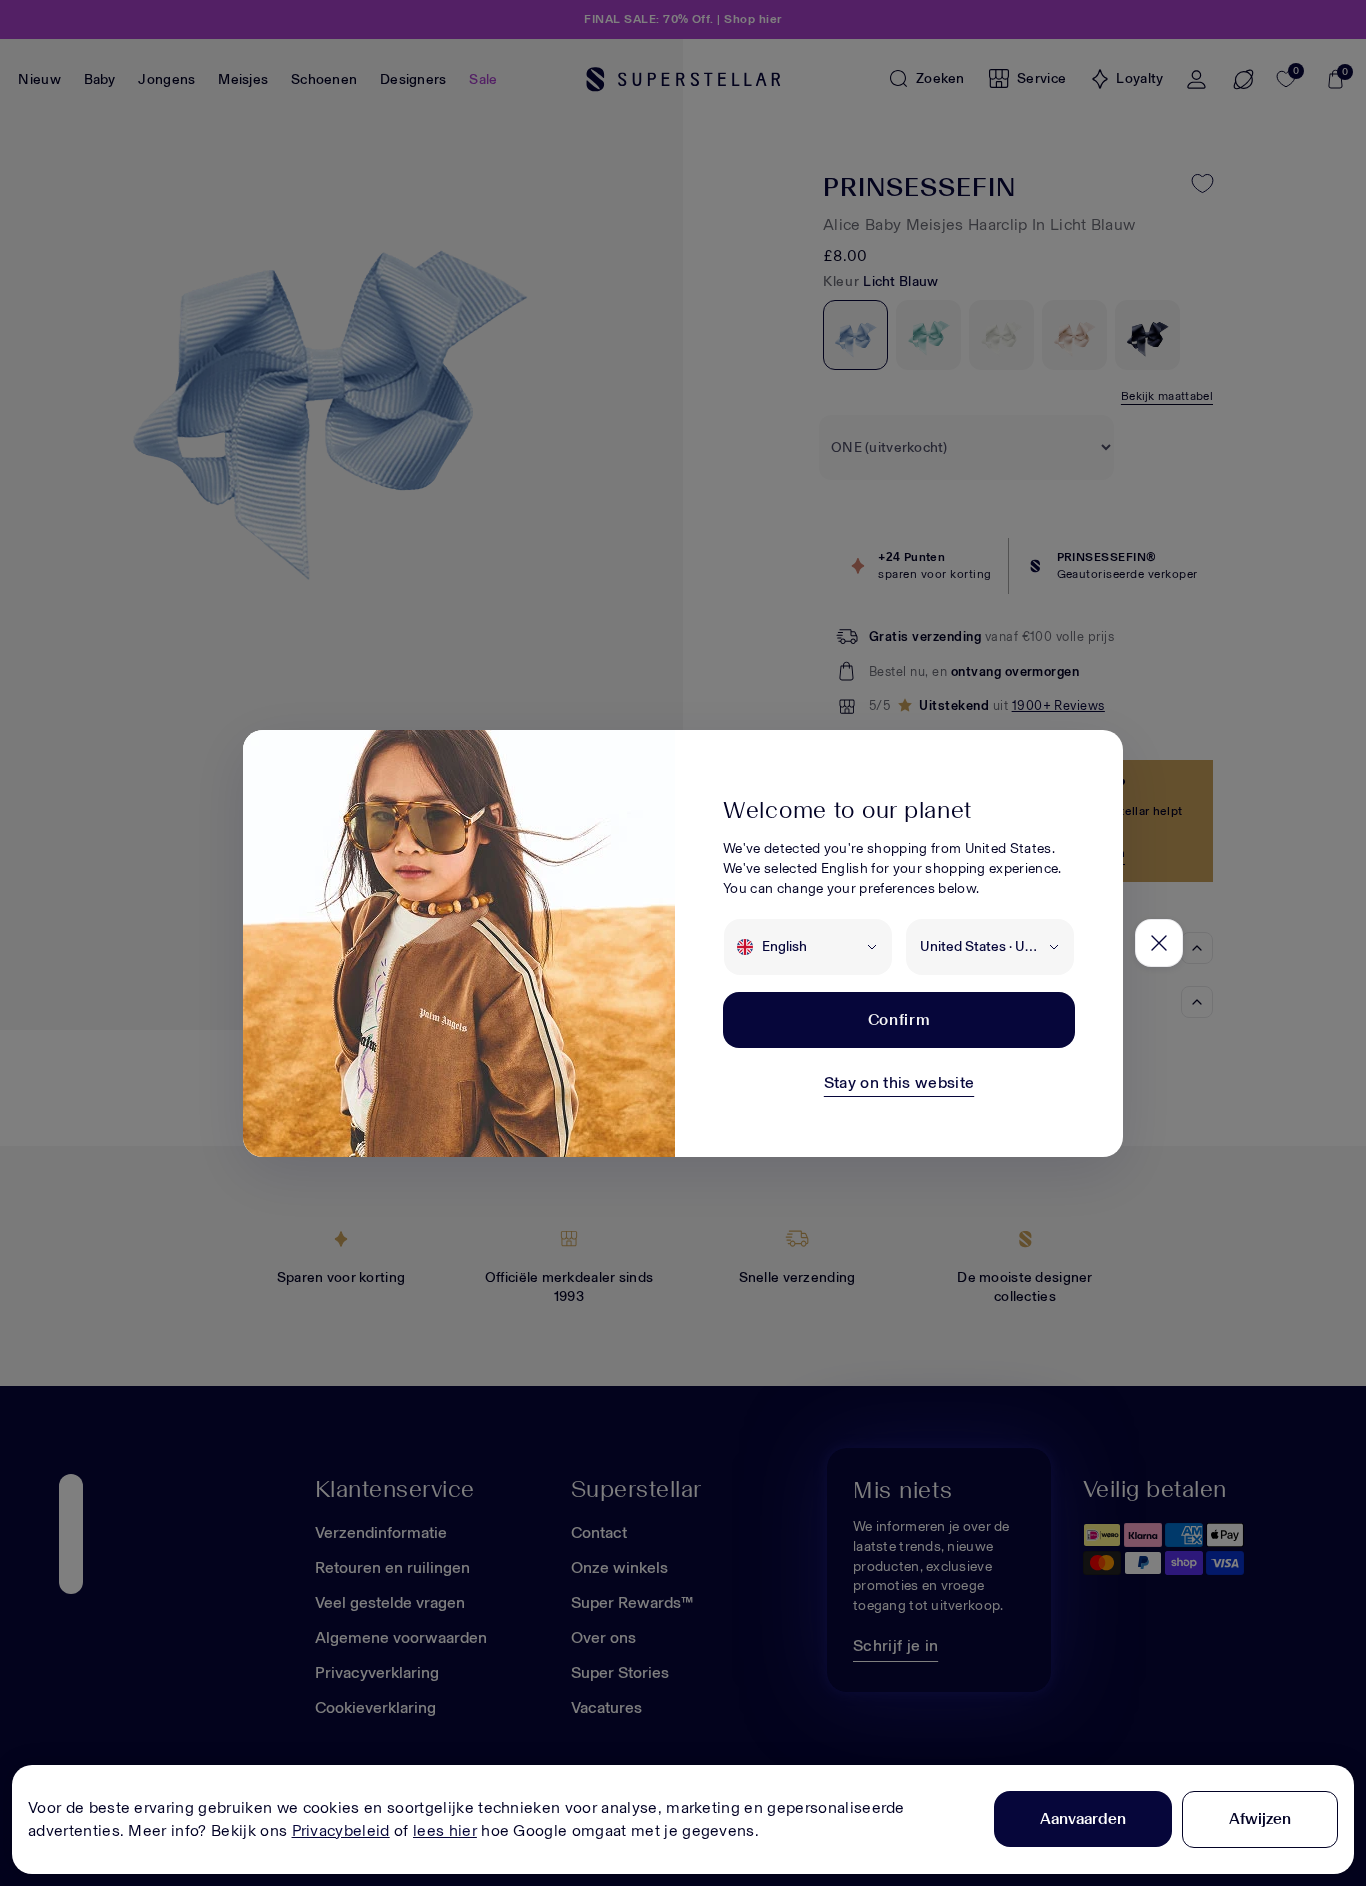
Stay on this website (899, 1082)
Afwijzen (1260, 1818)
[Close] (1159, 943)
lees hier (445, 1830)
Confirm (899, 1019)
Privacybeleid (341, 1830)
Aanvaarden (1083, 1818)
